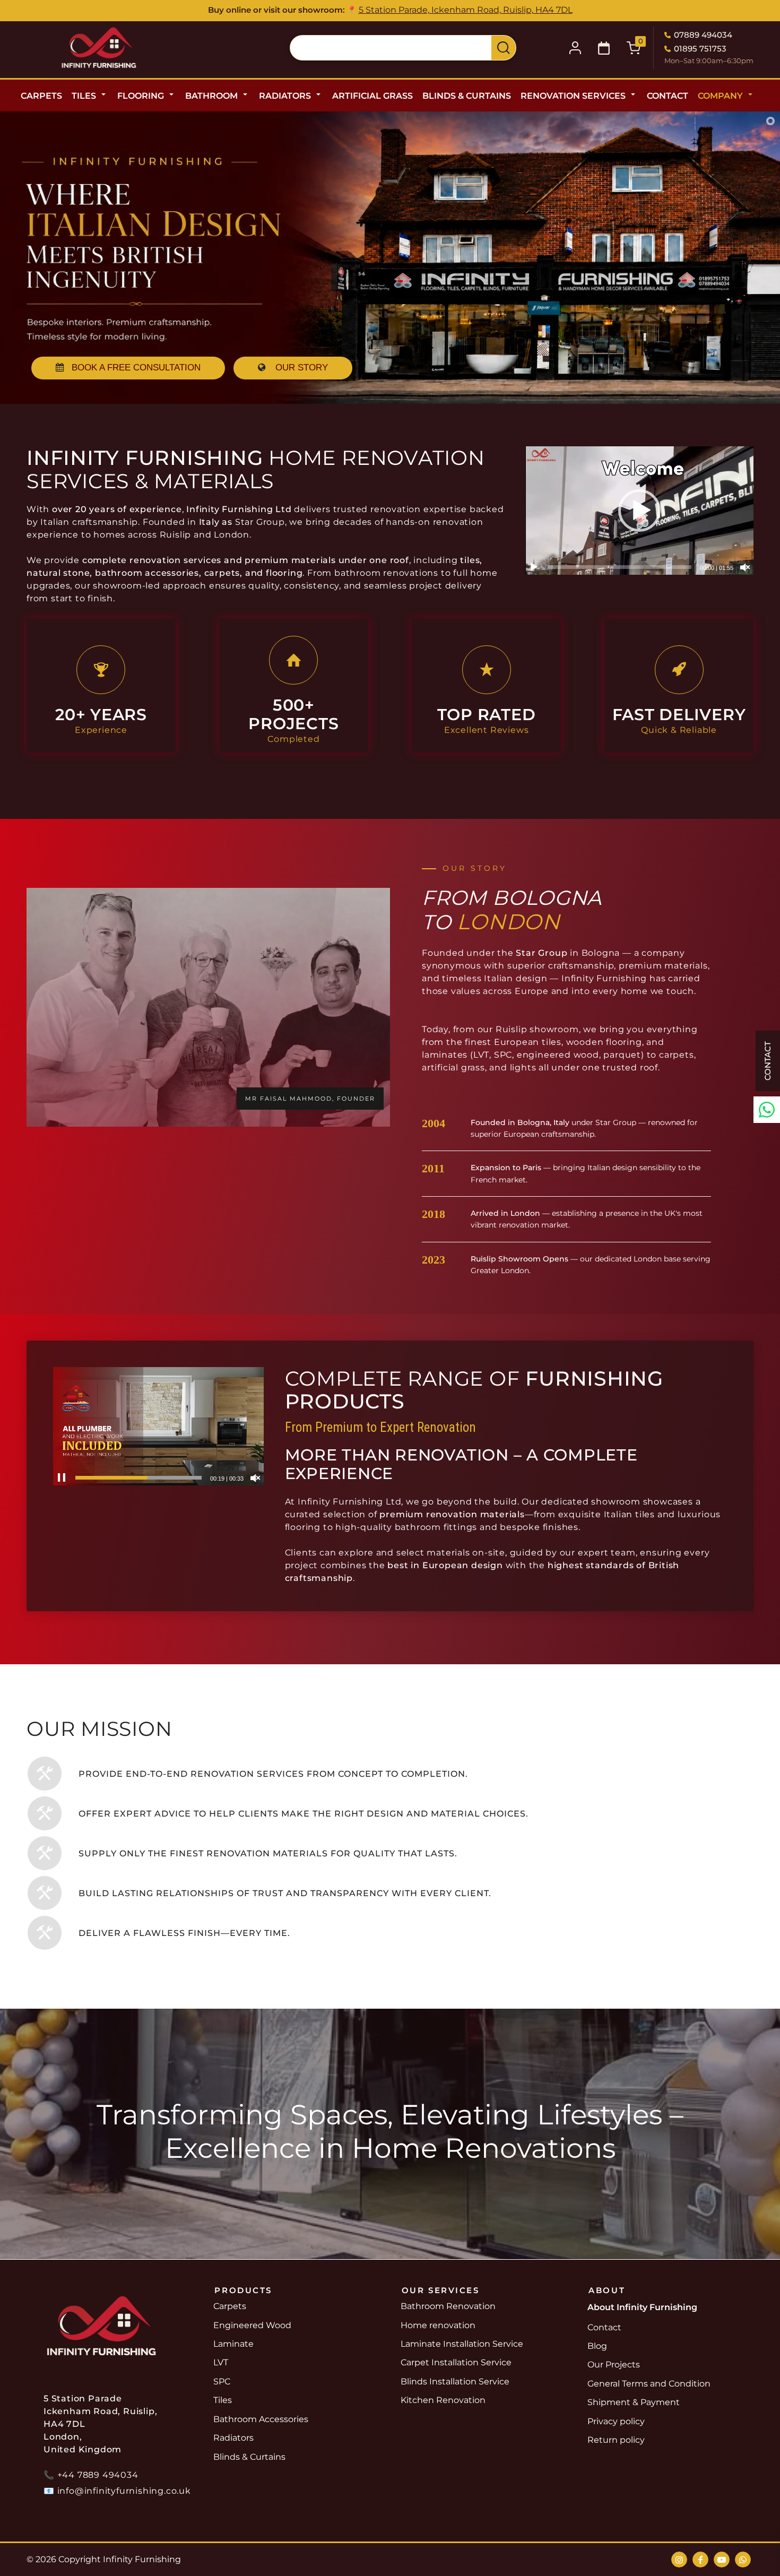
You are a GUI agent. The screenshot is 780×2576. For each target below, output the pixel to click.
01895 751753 (700, 49)
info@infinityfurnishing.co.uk (124, 2491)
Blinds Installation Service (455, 2381)
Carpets (41, 96)
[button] (604, 48)
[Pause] (62, 1478)
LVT (221, 2362)
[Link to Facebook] (700, 2560)
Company (720, 96)
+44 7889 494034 (98, 2475)
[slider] (619, 567)
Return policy (616, 2440)
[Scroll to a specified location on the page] (293, 368)
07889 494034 (703, 35)
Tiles (84, 96)
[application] (639, 511)
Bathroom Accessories (261, 2419)
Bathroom (211, 96)
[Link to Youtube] (722, 2560)
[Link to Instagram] (679, 2560)
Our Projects (614, 2365)
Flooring (141, 96)
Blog (597, 2346)
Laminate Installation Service (462, 2344)
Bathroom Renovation (448, 2306)
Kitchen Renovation (443, 2400)
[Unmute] (745, 567)
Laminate (233, 2344)
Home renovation (438, 2325)
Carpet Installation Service (456, 2362)
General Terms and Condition (649, 2384)
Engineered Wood (252, 2325)
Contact (668, 96)
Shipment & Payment (634, 2402)
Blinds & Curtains (467, 96)
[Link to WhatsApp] (743, 2560)
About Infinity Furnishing (642, 2307)
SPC (222, 2381)
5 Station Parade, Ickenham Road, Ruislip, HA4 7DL (460, 8)
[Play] (534, 567)
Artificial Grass (372, 96)
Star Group (260, 522)
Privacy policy (616, 2421)
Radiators (285, 96)
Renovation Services (573, 96)
